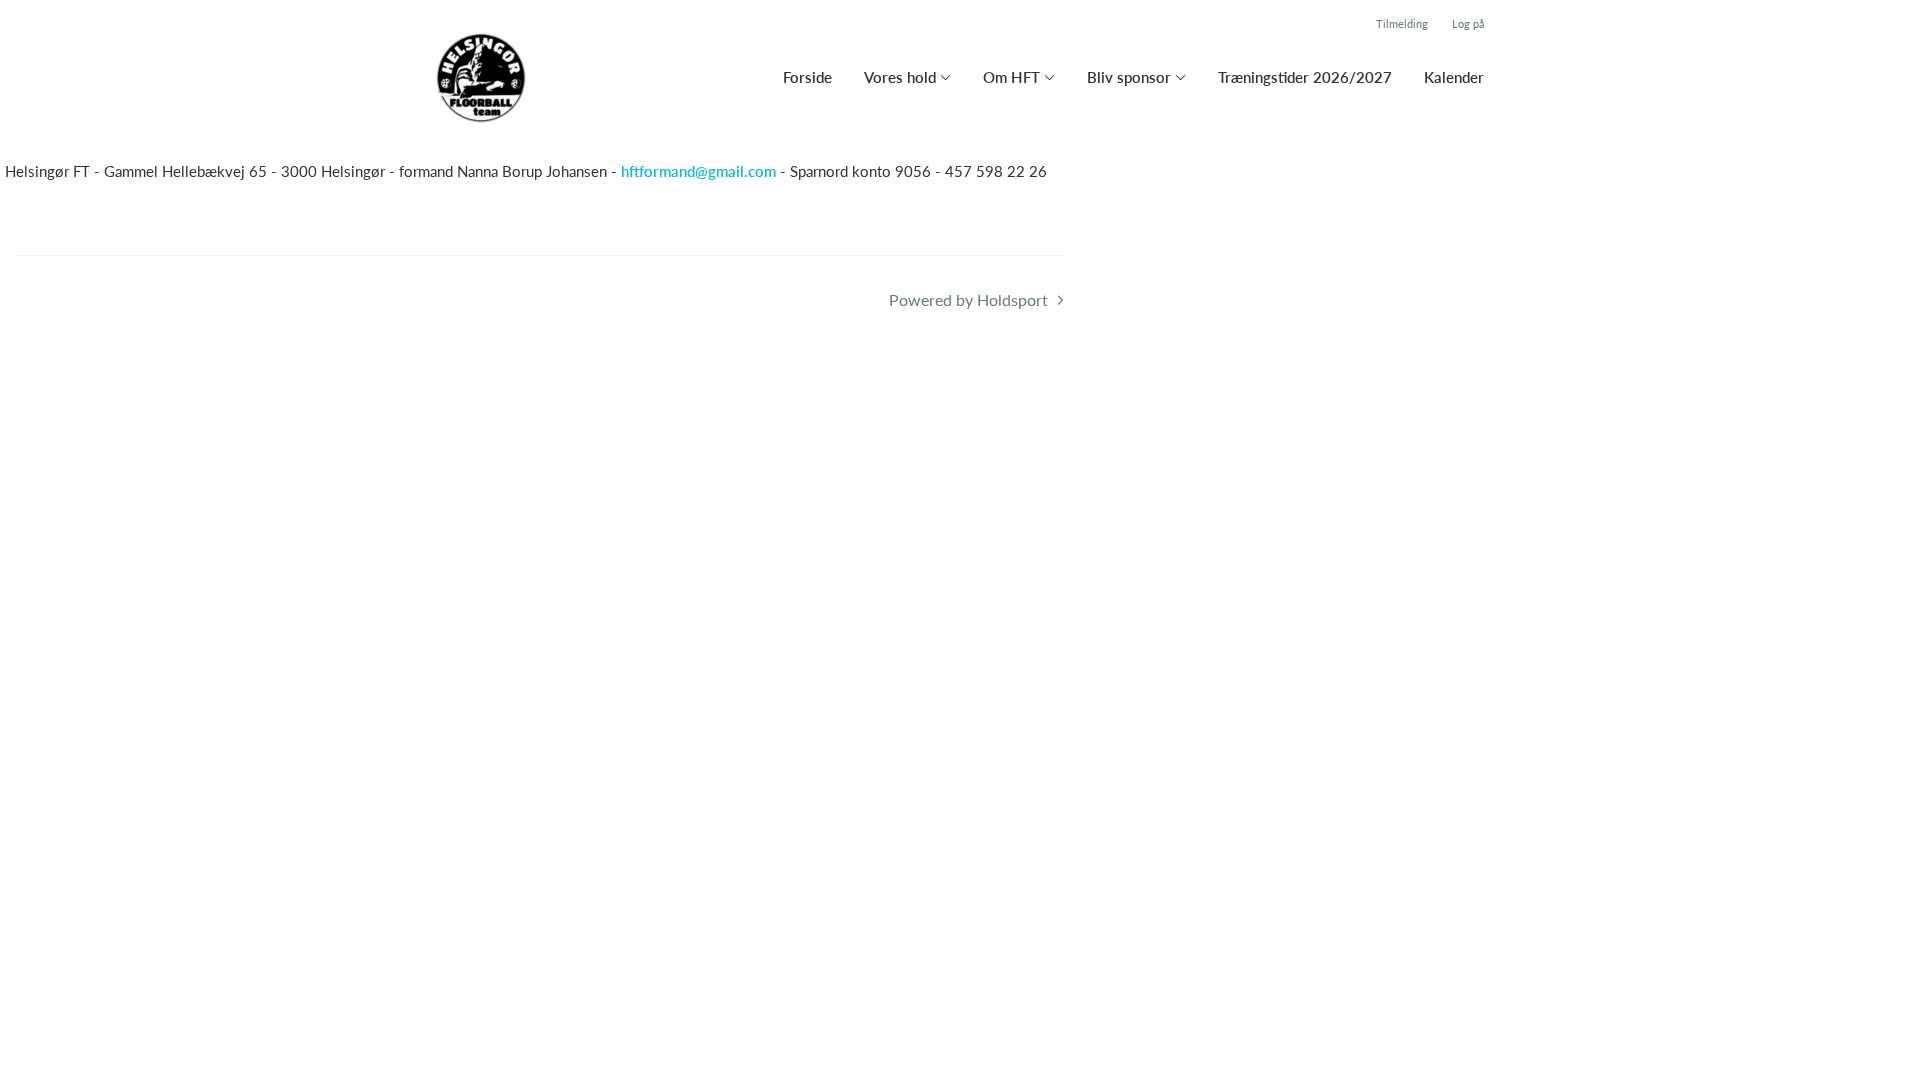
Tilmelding (1402, 23)
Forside (807, 77)
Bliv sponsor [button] (1129, 77)
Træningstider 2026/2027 (1305, 77)
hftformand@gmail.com (698, 171)
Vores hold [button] (900, 77)
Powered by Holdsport (968, 299)
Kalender (1454, 77)
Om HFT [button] (1011, 77)
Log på (1468, 23)
